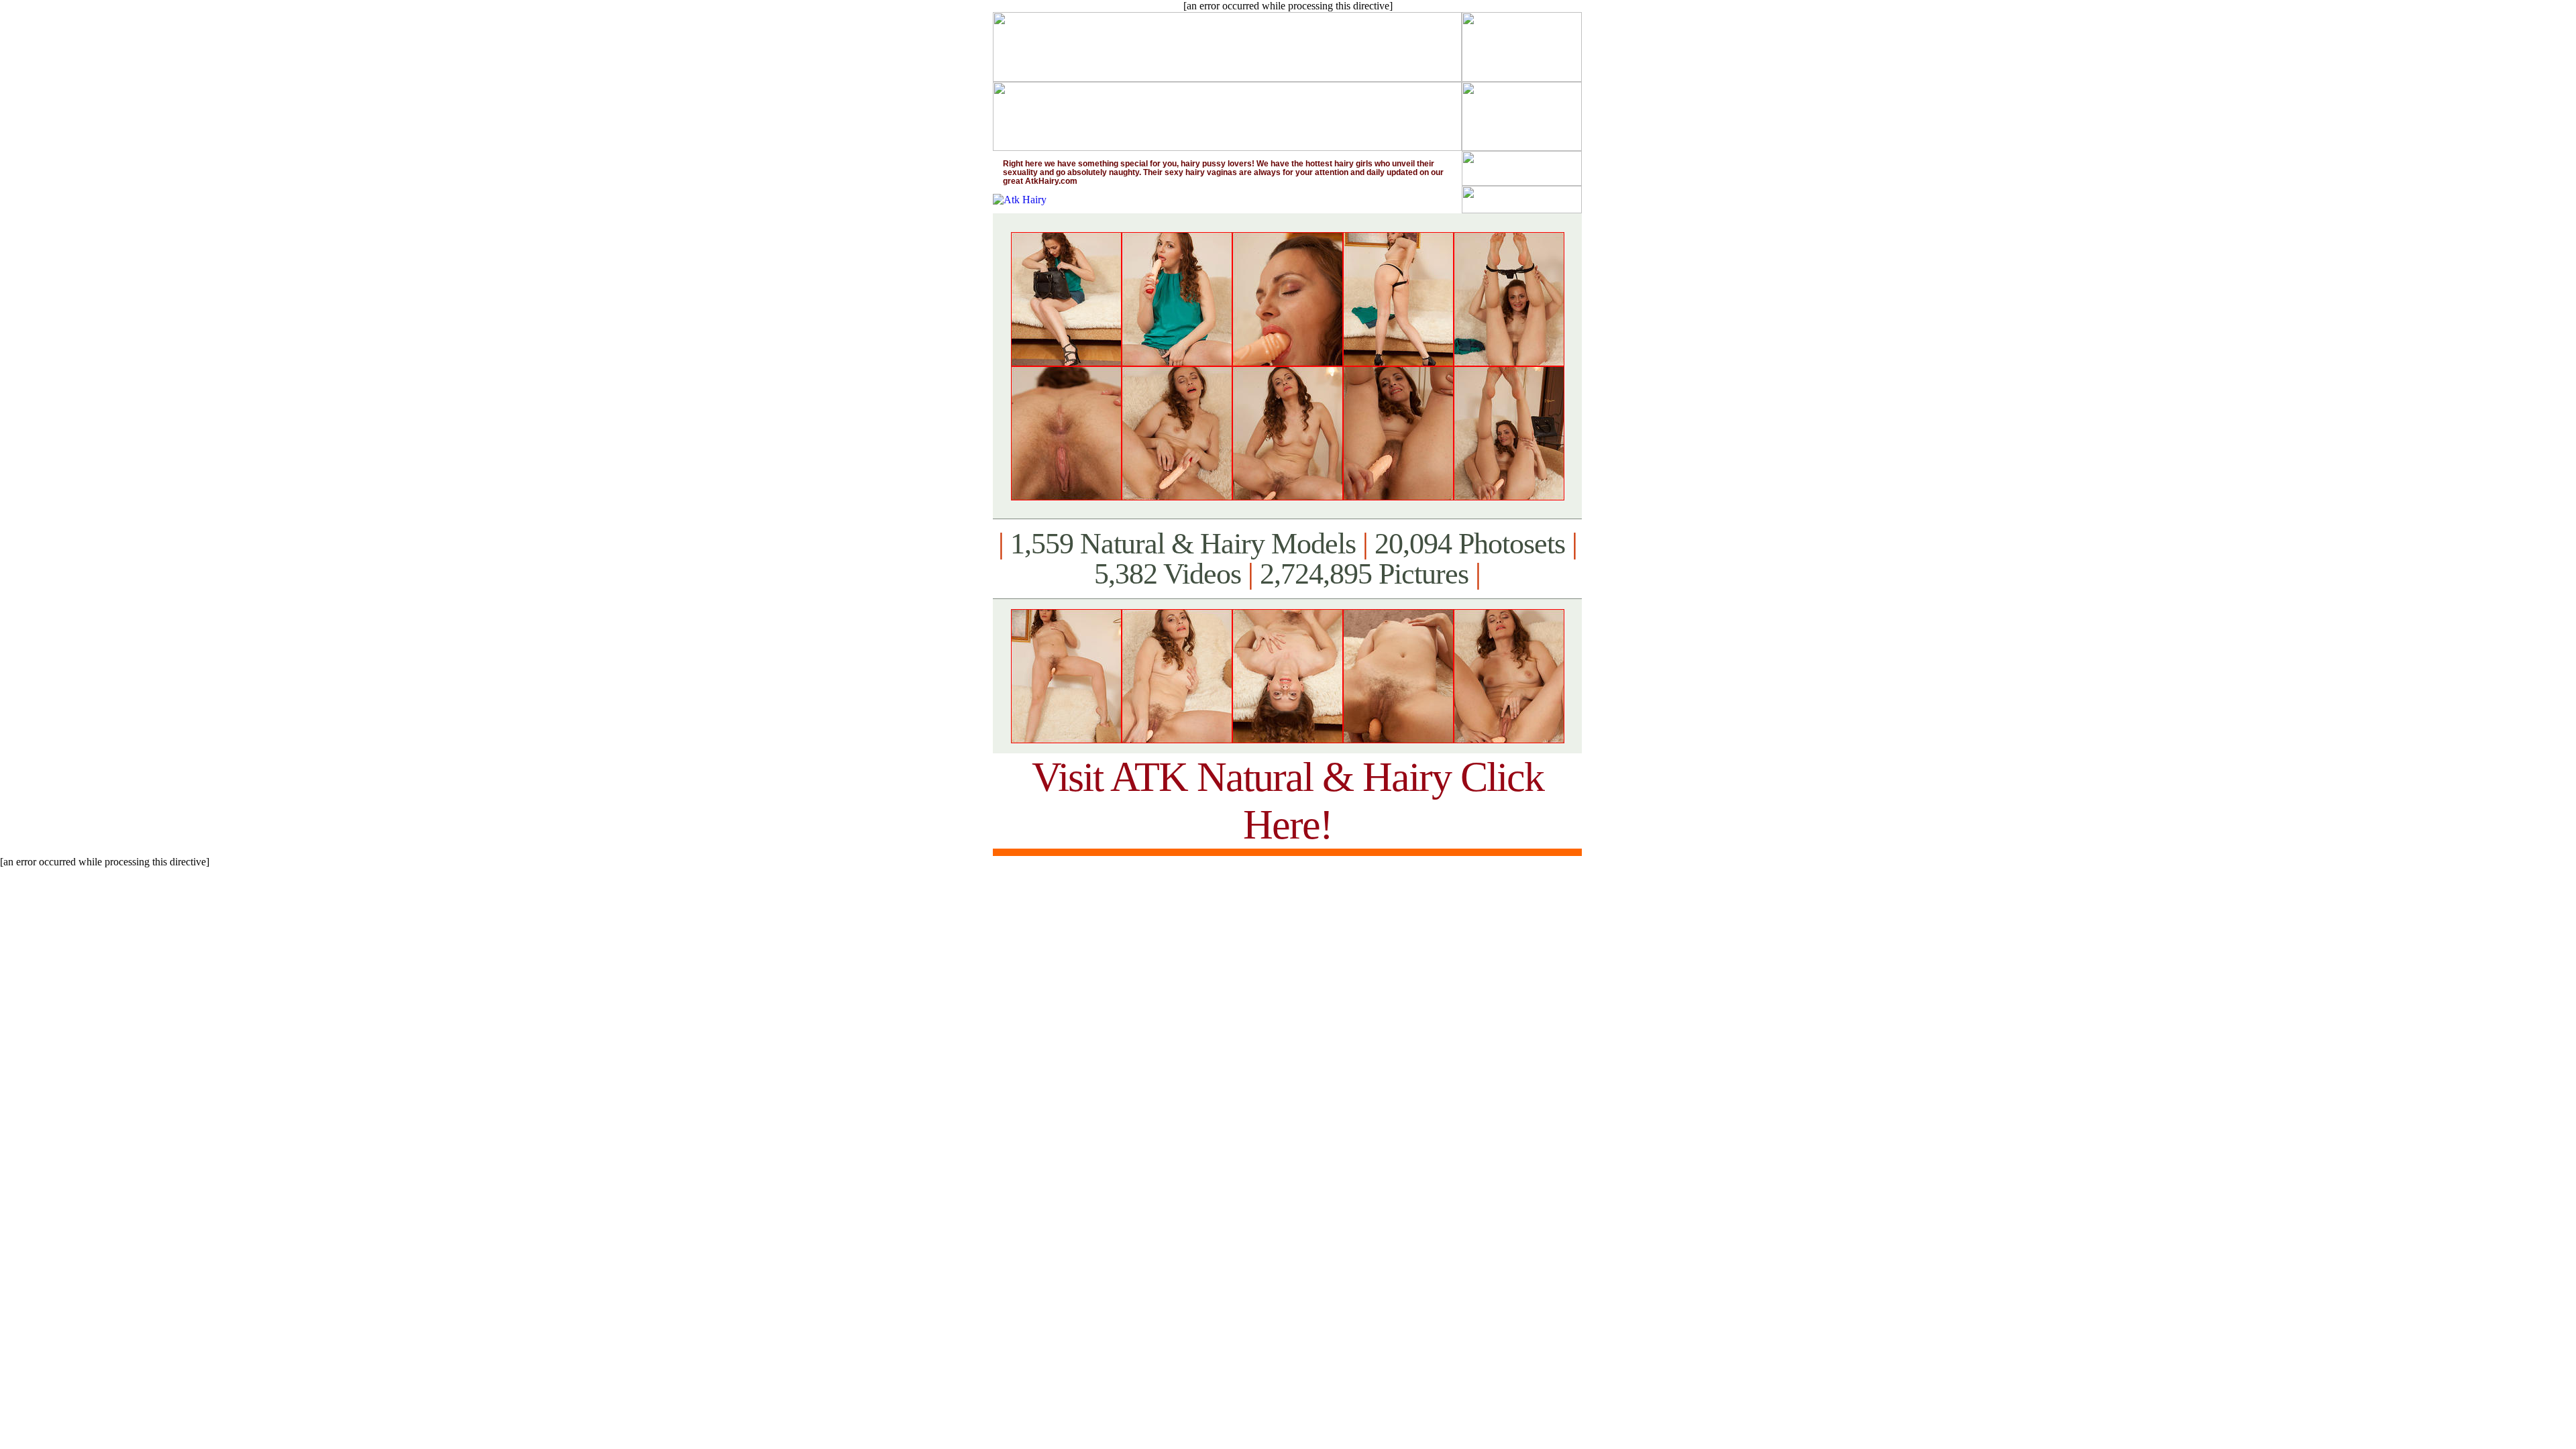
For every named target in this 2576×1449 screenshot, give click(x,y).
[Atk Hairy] (1020, 200)
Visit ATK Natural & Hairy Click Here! (1288, 801)
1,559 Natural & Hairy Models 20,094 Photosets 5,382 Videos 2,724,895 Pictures (1288, 559)
